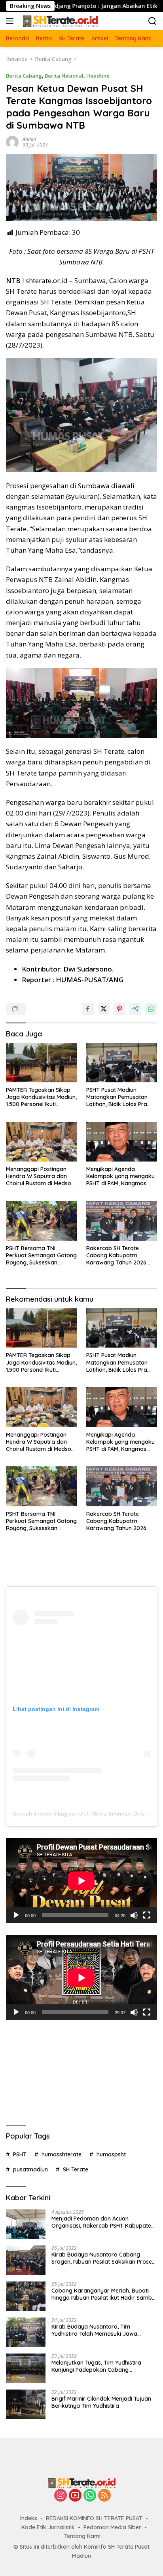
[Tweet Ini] (104, 1009)
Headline (98, 76)
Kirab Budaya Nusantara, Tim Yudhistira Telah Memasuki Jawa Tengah (94, 2330)
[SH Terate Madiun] (59, 21)
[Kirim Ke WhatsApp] (151, 1009)
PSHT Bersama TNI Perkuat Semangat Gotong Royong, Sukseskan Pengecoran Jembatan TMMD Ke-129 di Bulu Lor (41, 1256)
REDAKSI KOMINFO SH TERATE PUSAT (94, 2518)
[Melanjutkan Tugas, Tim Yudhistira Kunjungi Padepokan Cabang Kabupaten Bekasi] (26, 2368)
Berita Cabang (24, 76)
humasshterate (62, 2154)
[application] (81, 1881)
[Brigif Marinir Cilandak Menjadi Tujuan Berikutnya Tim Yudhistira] (26, 2404)
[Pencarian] (153, 21)
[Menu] (11, 21)
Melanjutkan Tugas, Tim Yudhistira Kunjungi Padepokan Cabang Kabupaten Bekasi (96, 2366)
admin (29, 139)
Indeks (29, 2518)
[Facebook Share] (88, 1009)
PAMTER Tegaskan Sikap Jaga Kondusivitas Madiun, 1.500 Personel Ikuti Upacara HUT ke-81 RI (41, 1097)
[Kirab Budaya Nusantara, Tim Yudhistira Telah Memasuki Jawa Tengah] (26, 2332)
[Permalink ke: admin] (12, 141)
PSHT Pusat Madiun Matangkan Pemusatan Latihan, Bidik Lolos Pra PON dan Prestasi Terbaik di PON (120, 1097)
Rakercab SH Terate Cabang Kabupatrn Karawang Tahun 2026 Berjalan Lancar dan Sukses (116, 1256)
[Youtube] (75, 2496)
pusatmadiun (30, 2169)
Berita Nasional (64, 76)
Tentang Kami (82, 2536)
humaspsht (111, 2154)
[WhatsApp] (90, 2496)
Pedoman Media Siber (112, 2527)
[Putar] (16, 1915)
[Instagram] (61, 2496)
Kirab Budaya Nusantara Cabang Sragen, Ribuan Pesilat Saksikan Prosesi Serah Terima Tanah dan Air (104, 2258)
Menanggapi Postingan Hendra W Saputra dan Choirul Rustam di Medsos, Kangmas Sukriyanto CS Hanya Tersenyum (41, 1176)
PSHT (20, 2154)
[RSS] (104, 2496)
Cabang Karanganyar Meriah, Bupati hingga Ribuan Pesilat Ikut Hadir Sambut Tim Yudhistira (104, 2294)
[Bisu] (134, 1915)
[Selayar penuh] (147, 1915)
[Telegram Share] (135, 1009)
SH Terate (76, 2169)
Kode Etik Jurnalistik (48, 2527)
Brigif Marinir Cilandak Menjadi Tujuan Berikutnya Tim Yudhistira (101, 2402)
